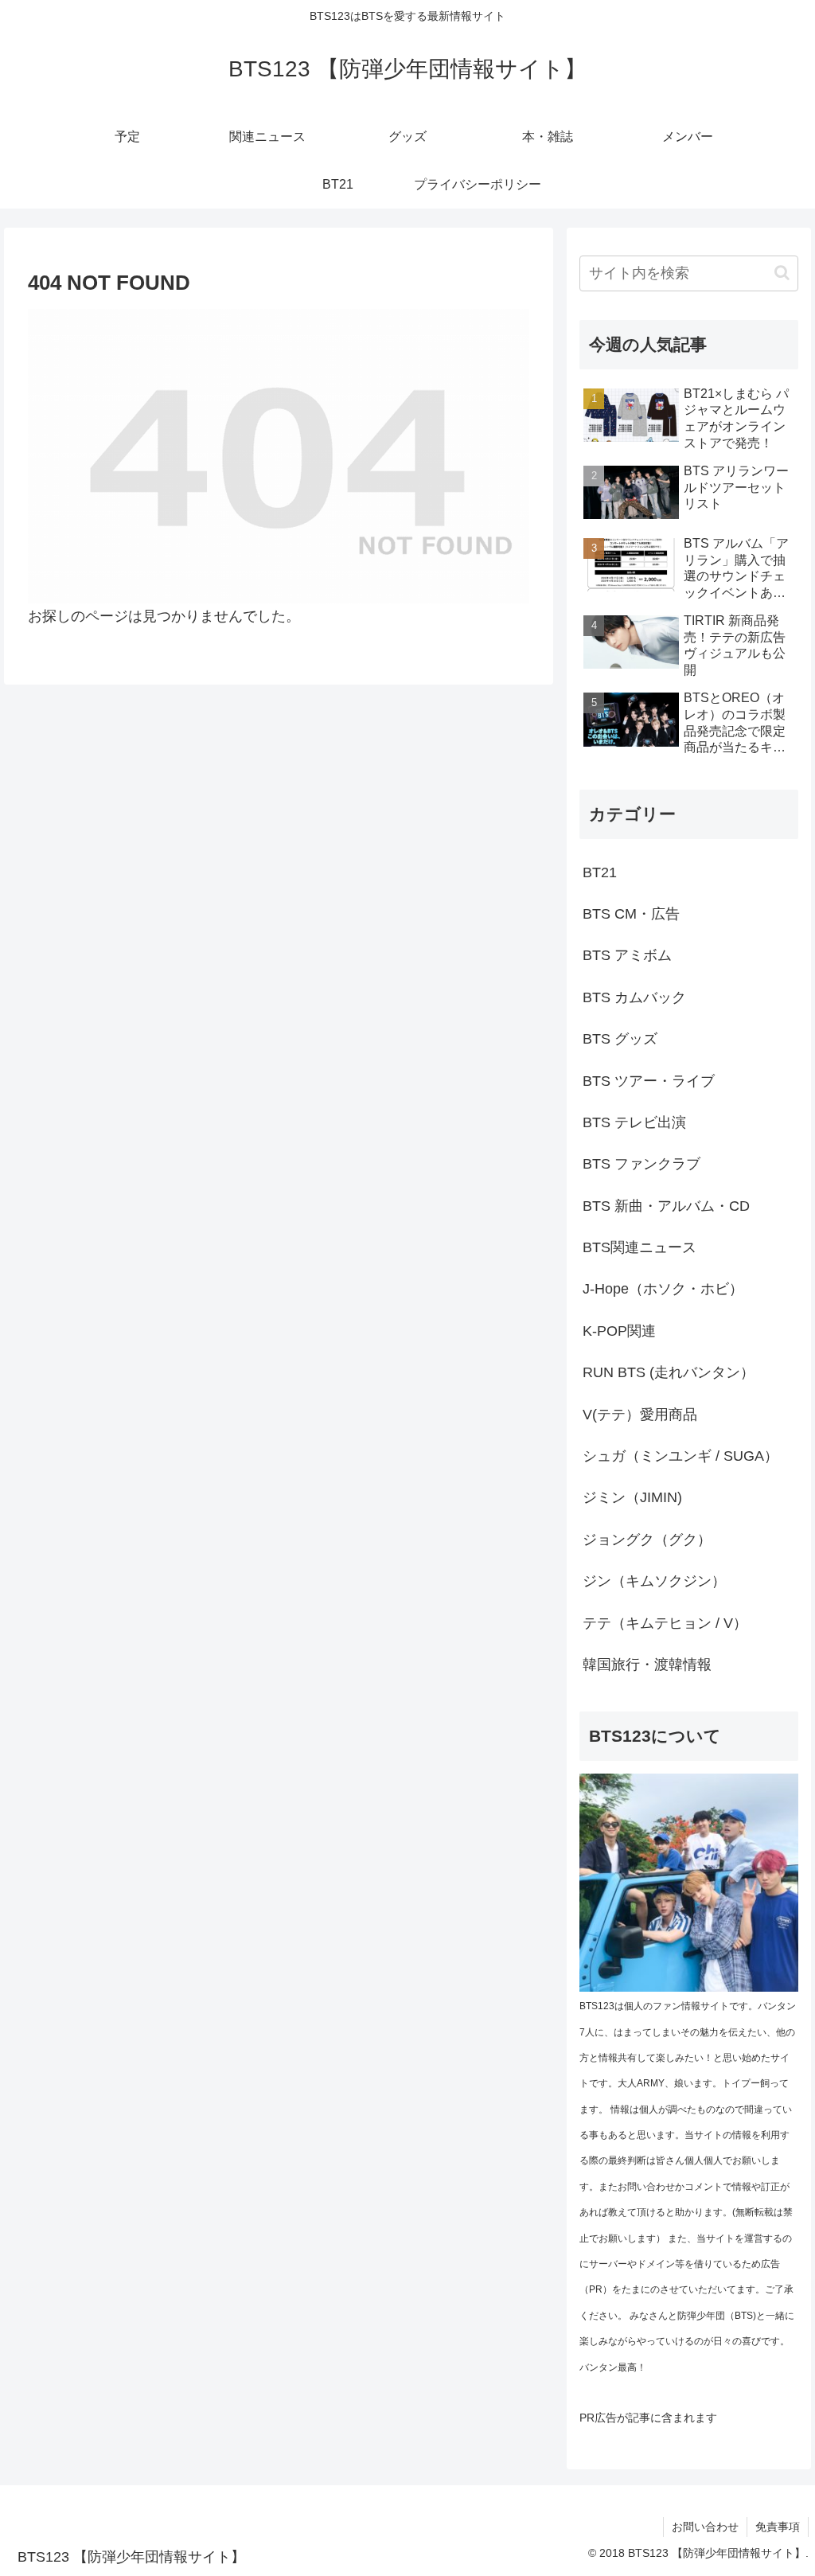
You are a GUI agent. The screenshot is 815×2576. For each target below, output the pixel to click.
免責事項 (778, 2527)
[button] (782, 273)
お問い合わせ (705, 2527)
